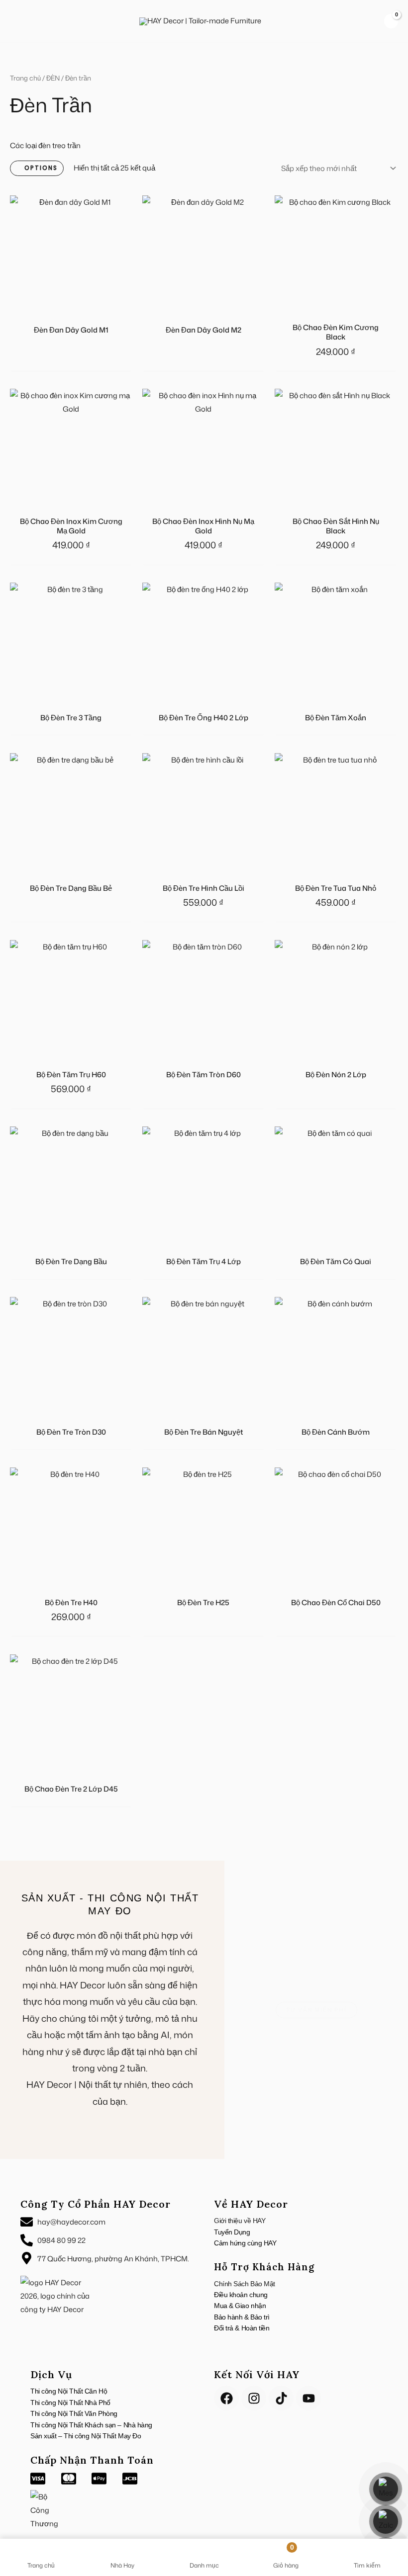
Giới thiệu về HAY (240, 2221)
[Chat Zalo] (386, 2521)
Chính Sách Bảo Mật (245, 2284)
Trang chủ (25, 78)
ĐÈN (53, 78)
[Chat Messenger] (386, 2489)
